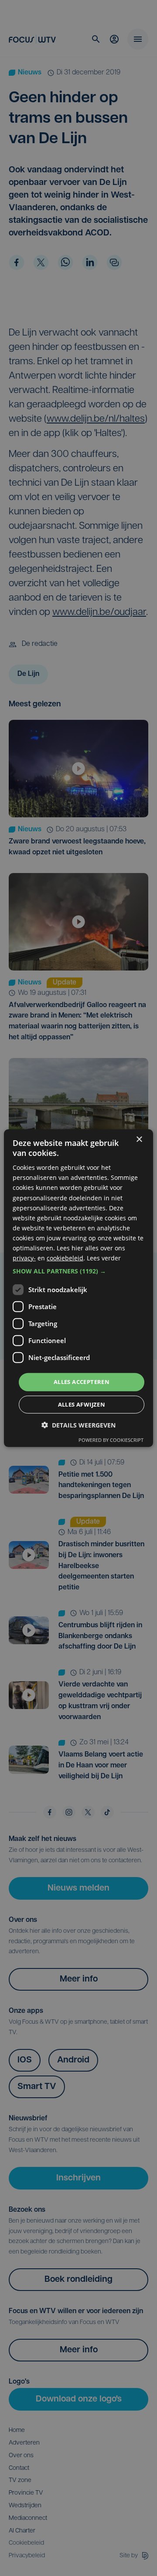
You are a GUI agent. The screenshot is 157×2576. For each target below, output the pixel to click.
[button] (78, 1271)
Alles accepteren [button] (82, 1382)
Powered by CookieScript (111, 1440)
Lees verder (104, 1258)
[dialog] (78, 1288)
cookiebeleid (65, 1258)
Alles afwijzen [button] (82, 1404)
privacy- (24, 1258)
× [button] (139, 1139)
